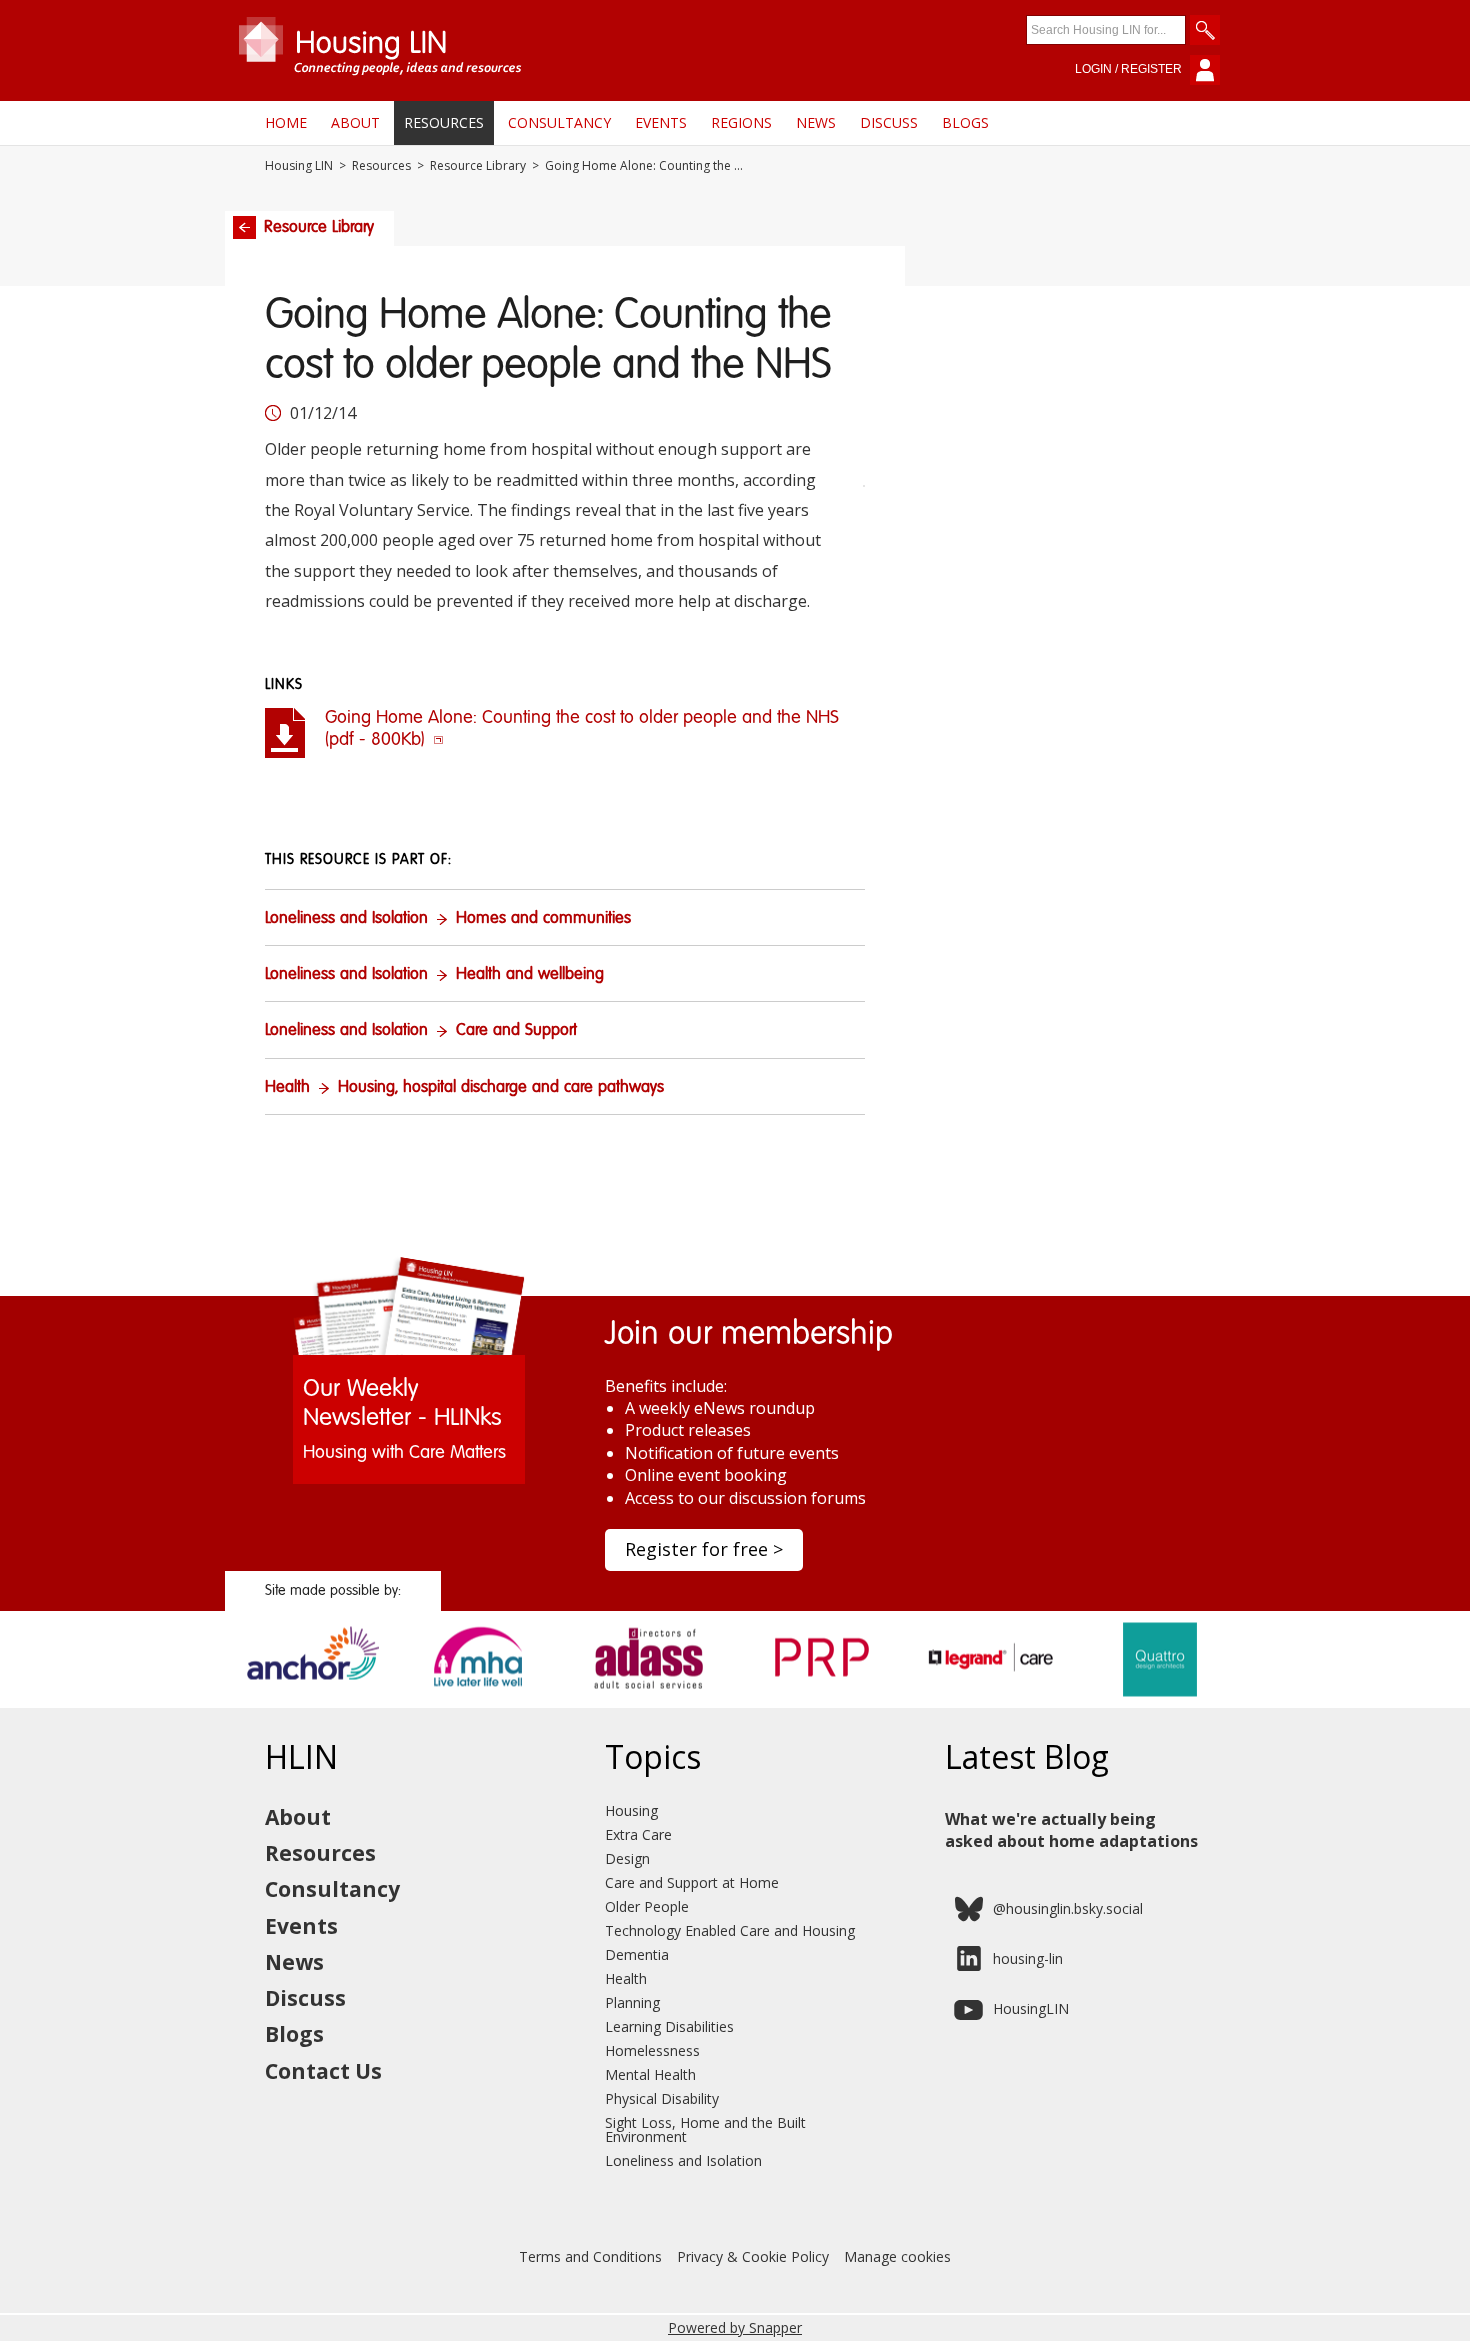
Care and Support (516, 1031)
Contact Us (323, 2071)
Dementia (637, 1954)
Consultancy (559, 122)
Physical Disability (662, 2098)
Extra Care (638, 1834)
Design (627, 1858)
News (816, 122)
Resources (444, 122)
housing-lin (1028, 1958)
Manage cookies (897, 2256)
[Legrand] (990, 1701)
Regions (741, 122)
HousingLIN (1031, 2008)
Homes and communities (543, 919)
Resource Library (478, 166)
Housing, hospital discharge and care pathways (501, 1088)
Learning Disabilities (669, 2026)
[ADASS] (650, 1701)
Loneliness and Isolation (346, 919)
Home (286, 122)
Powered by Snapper (735, 2327)
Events (661, 122)
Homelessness (652, 2050)
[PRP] (820, 1701)
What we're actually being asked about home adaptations (1071, 1830)
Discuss (889, 122)
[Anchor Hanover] (310, 1701)
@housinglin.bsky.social (1068, 1908)
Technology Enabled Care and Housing (730, 1930)
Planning (632, 2002)
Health (287, 1088)
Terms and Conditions (590, 2256)
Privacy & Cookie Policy (753, 2256)
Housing (631, 1810)
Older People (647, 1906)
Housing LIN (299, 166)
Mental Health (650, 2074)
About (355, 122)
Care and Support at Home (692, 1882)
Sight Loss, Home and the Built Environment (705, 2129)
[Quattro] (1160, 1701)
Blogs (965, 122)
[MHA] (480, 1701)
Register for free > (704, 1549)
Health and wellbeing (530, 975)
